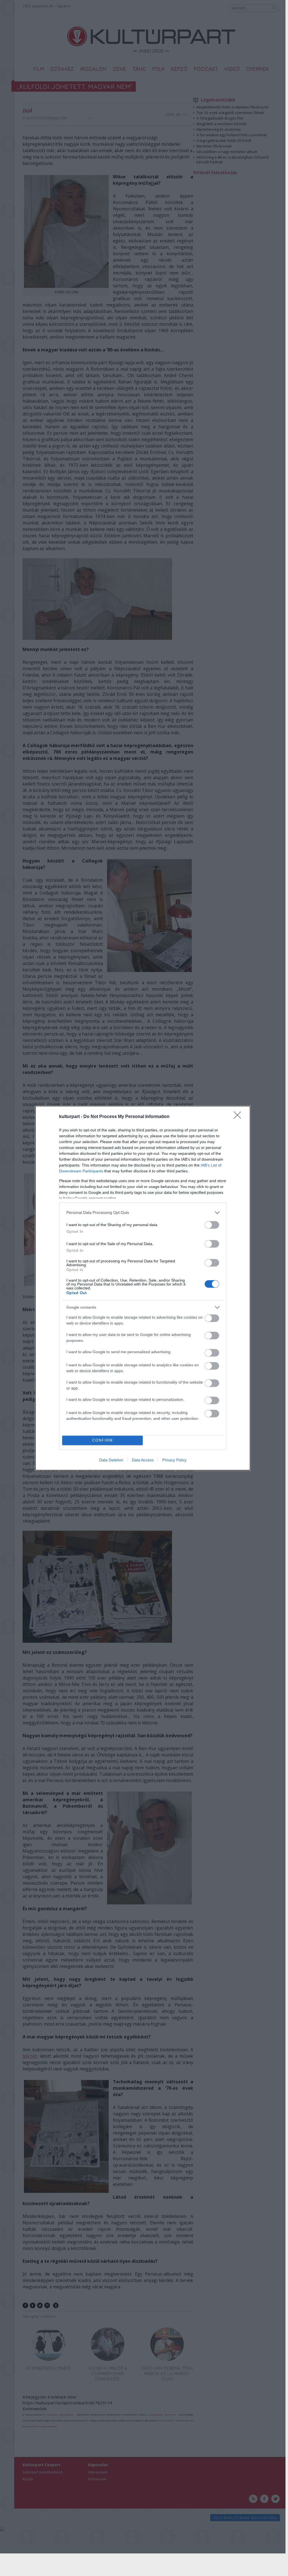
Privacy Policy (174, 1460)
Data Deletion (111, 1460)
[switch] (212, 1225)
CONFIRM (103, 1440)
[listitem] (143, 1213)
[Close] (239, 1117)
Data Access (143, 1460)
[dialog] (143, 1288)
